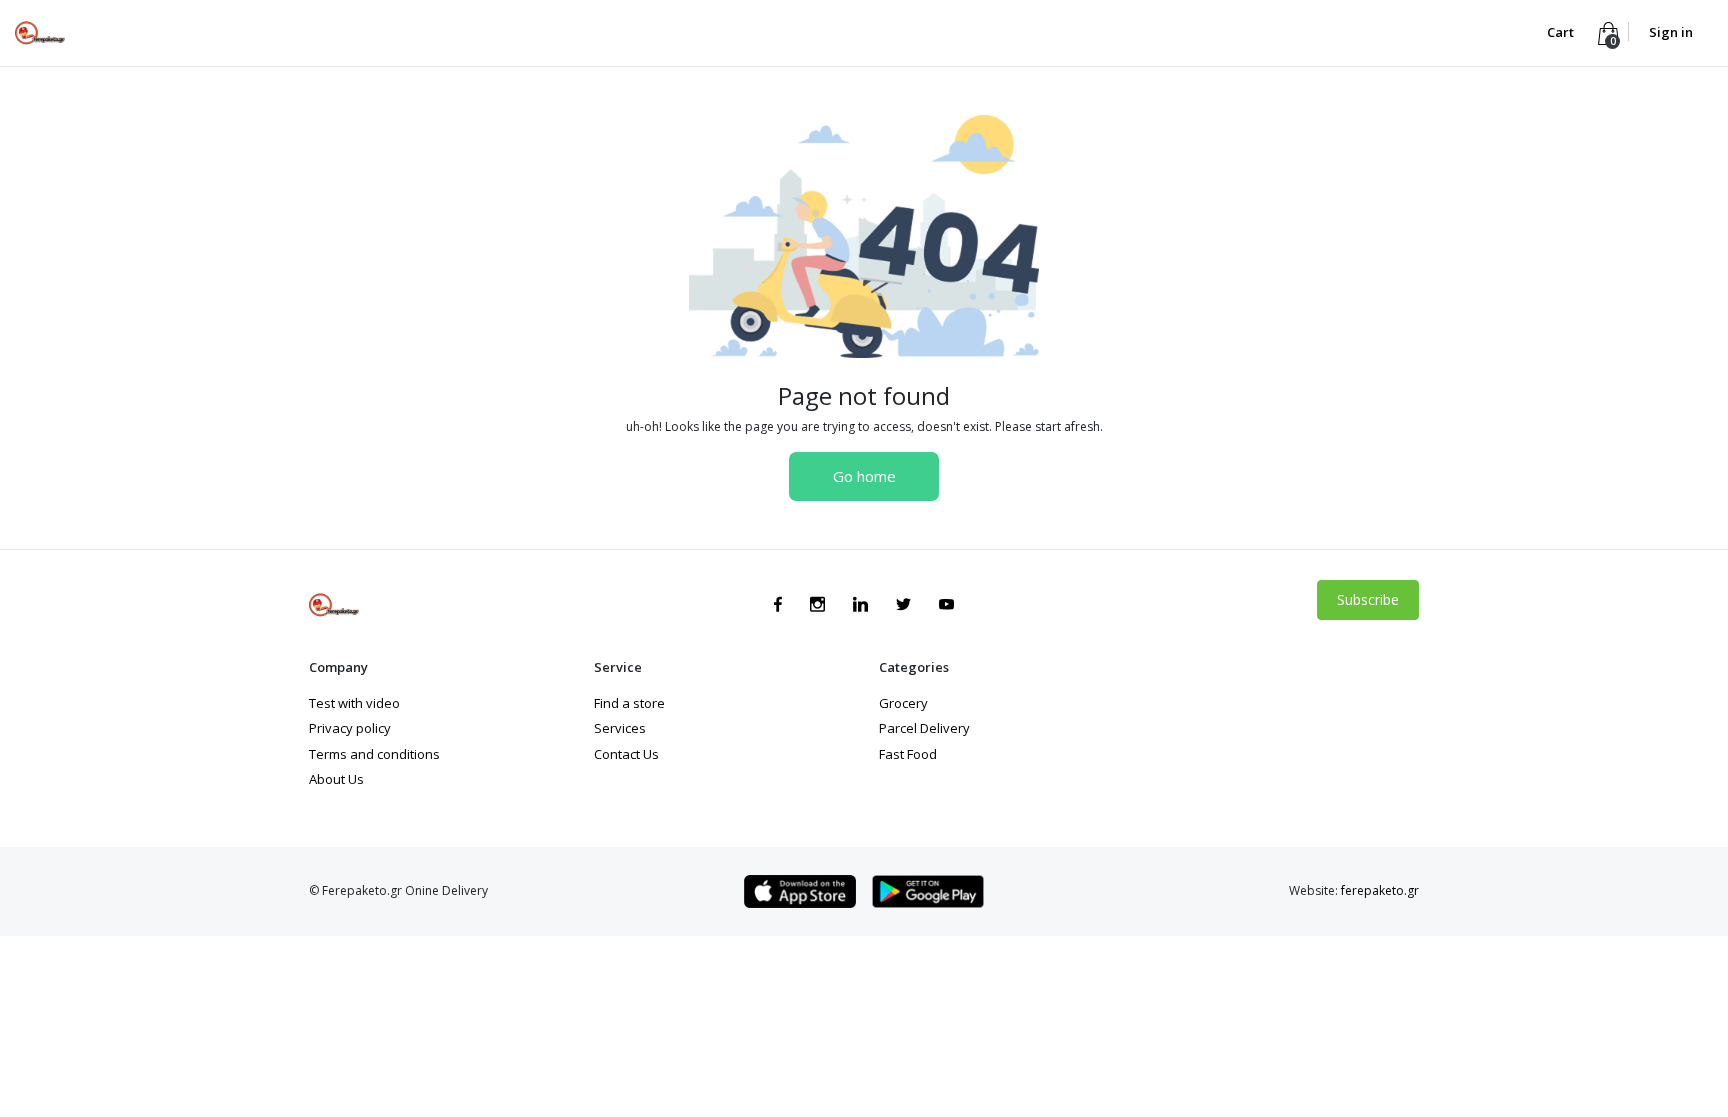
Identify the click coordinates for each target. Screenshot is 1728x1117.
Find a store (629, 703)
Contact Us (626, 754)
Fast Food (908, 754)
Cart (1562, 32)
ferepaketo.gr (1380, 890)
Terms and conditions (374, 754)
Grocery (903, 703)
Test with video (354, 703)
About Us (336, 779)
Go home (864, 476)
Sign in (1671, 32)
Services (620, 728)
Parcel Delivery (924, 728)
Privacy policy (350, 728)
